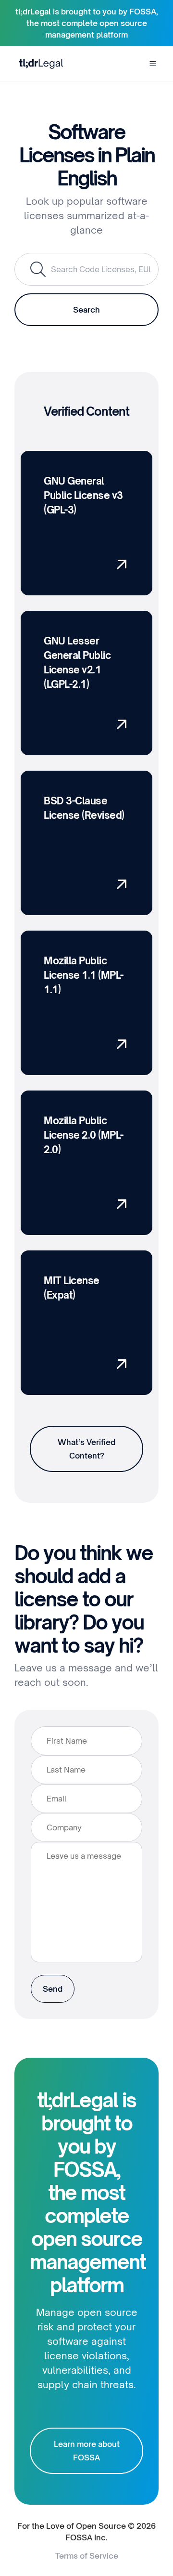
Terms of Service (87, 2556)
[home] (39, 63)
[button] (153, 64)
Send (53, 1989)
